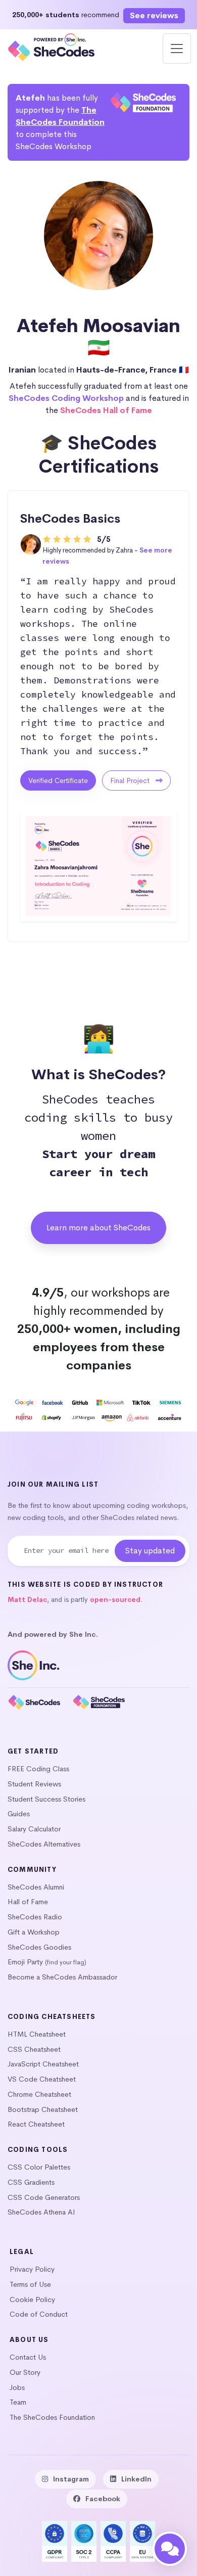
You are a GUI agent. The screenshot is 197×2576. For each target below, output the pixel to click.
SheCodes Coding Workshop (66, 398)
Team (18, 2402)
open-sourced (115, 1600)
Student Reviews (34, 1784)
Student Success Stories (46, 1799)
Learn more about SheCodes (98, 1228)
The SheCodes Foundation (52, 2417)
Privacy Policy (32, 2269)
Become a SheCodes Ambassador (62, 1977)
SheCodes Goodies (39, 1947)
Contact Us (28, 2357)
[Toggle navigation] (177, 49)
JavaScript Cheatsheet (43, 2064)
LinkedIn (136, 2479)
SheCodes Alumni (36, 1887)
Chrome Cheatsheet (39, 2094)
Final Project (131, 780)
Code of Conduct (39, 2314)
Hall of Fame (28, 1902)
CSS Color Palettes (39, 2167)
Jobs (17, 2387)
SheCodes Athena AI (41, 2212)
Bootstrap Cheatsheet (43, 2109)
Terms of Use (30, 2284)
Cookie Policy (32, 2299)
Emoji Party (25, 1962)
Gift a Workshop (34, 1932)
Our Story (25, 2372)
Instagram (71, 2479)
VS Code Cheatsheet (42, 2079)
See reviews (154, 15)
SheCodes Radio (35, 1917)
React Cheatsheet (36, 2124)
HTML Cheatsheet (37, 2034)
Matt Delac (27, 1600)
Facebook (103, 2499)
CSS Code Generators (44, 2197)
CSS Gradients (31, 2182)
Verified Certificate (58, 780)
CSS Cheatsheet (34, 2049)
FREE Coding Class (38, 1769)
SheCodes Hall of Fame (106, 410)
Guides (19, 1814)
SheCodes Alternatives (44, 1844)
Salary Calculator (34, 1829)
